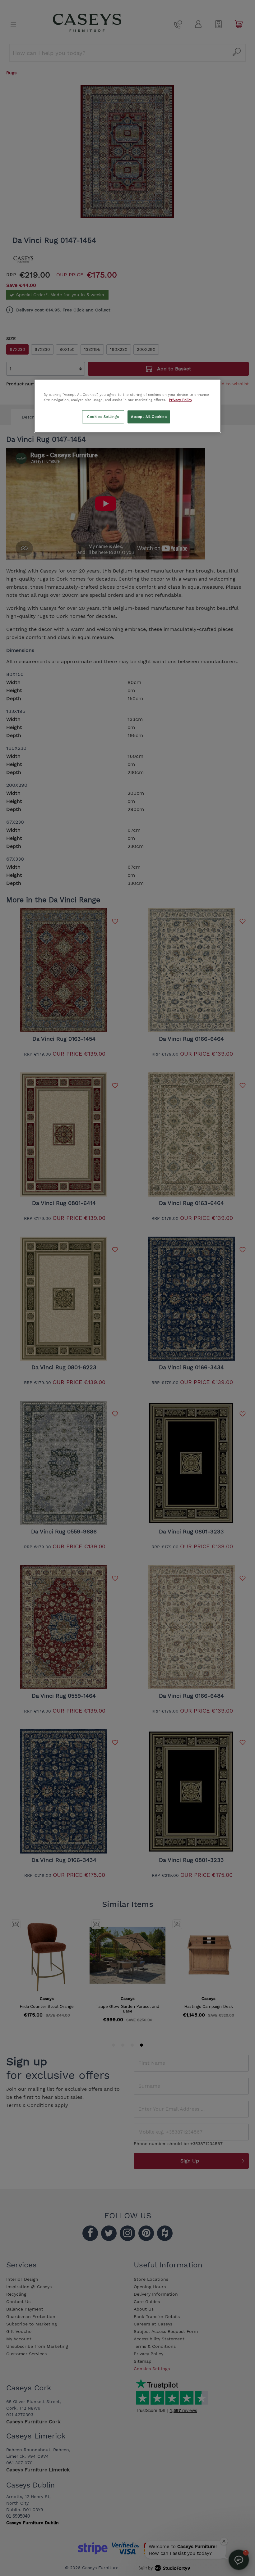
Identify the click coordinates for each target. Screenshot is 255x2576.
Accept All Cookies (149, 416)
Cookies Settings (103, 416)
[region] (127, 406)
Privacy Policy (181, 400)
